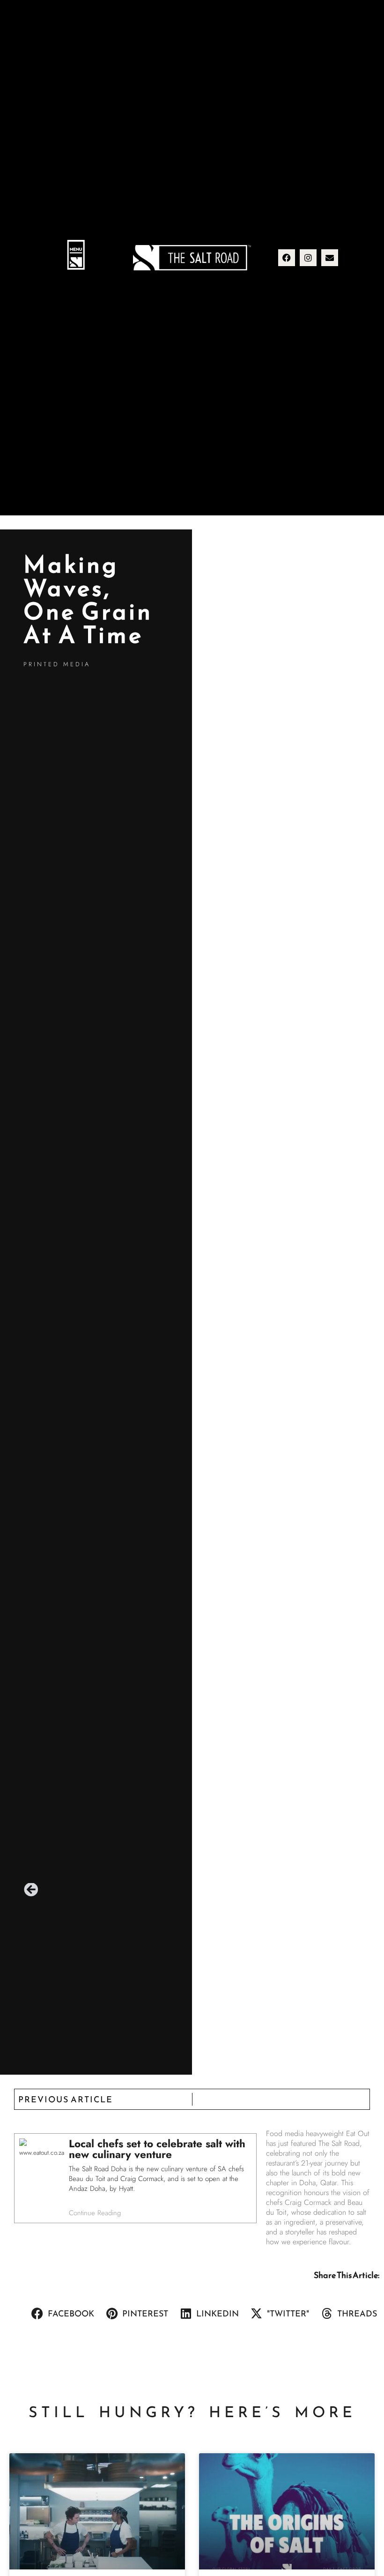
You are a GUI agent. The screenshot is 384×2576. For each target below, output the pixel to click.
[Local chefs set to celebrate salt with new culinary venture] (135, 2178)
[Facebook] (287, 258)
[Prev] (31, 1890)
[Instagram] (308, 258)
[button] (76, 257)
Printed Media (57, 664)
